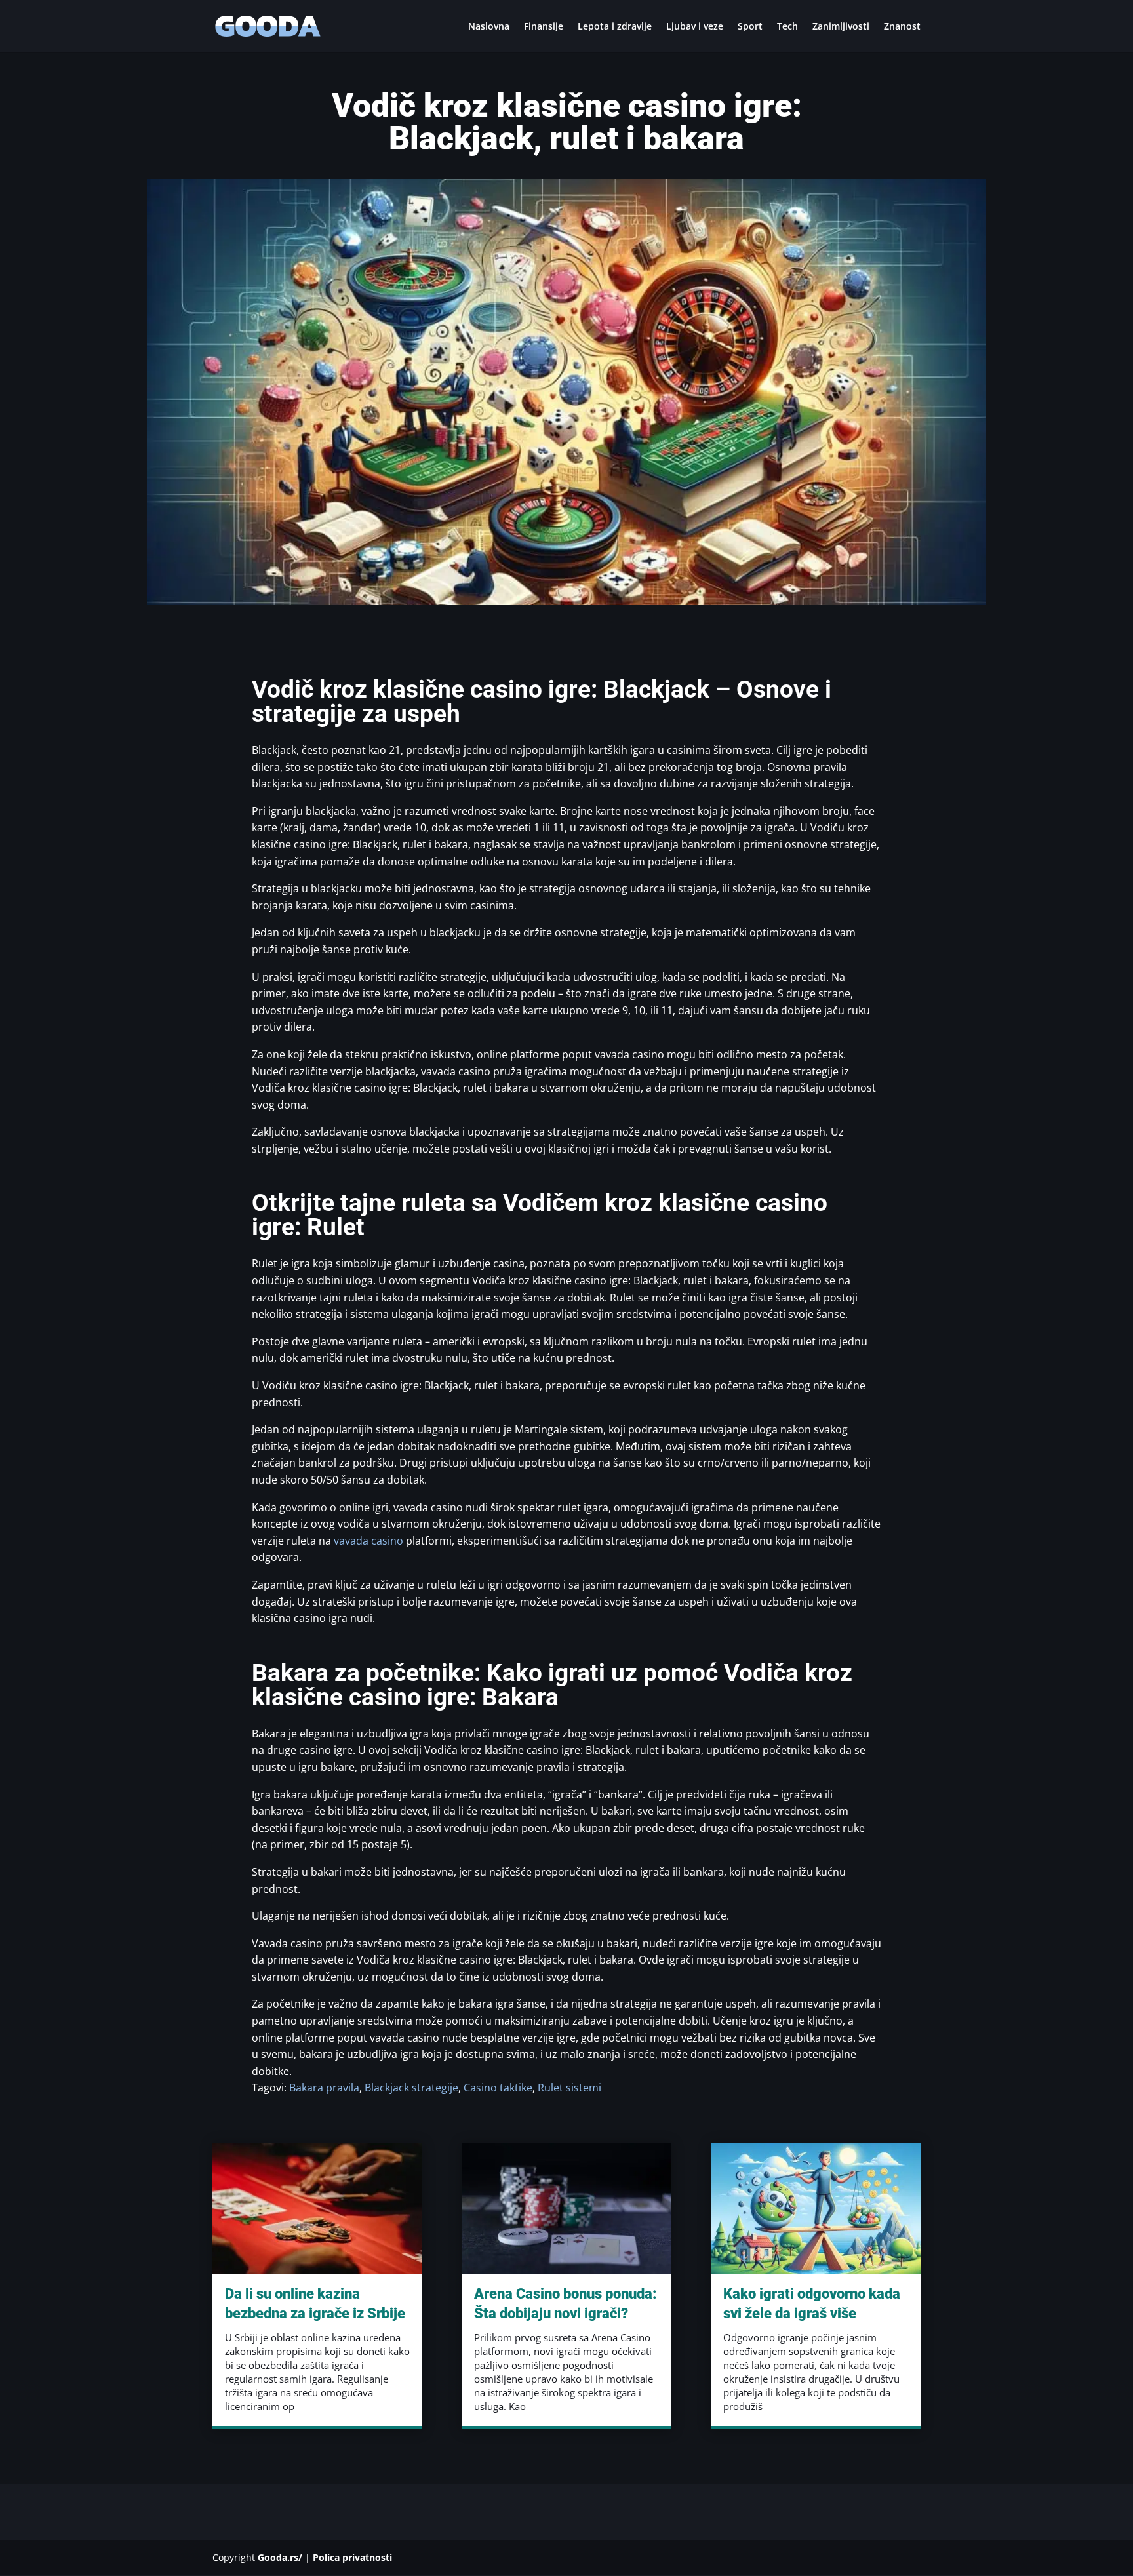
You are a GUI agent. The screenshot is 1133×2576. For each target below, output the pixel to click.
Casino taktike (498, 2088)
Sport (750, 27)
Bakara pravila (324, 2088)
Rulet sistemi (569, 2088)
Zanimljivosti (841, 27)
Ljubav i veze (695, 27)
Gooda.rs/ (280, 2557)
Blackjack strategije (411, 2088)
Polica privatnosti (352, 2557)
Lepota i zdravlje (615, 27)
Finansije (544, 27)
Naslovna (489, 27)
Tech (787, 27)
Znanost (902, 27)
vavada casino (368, 1541)
